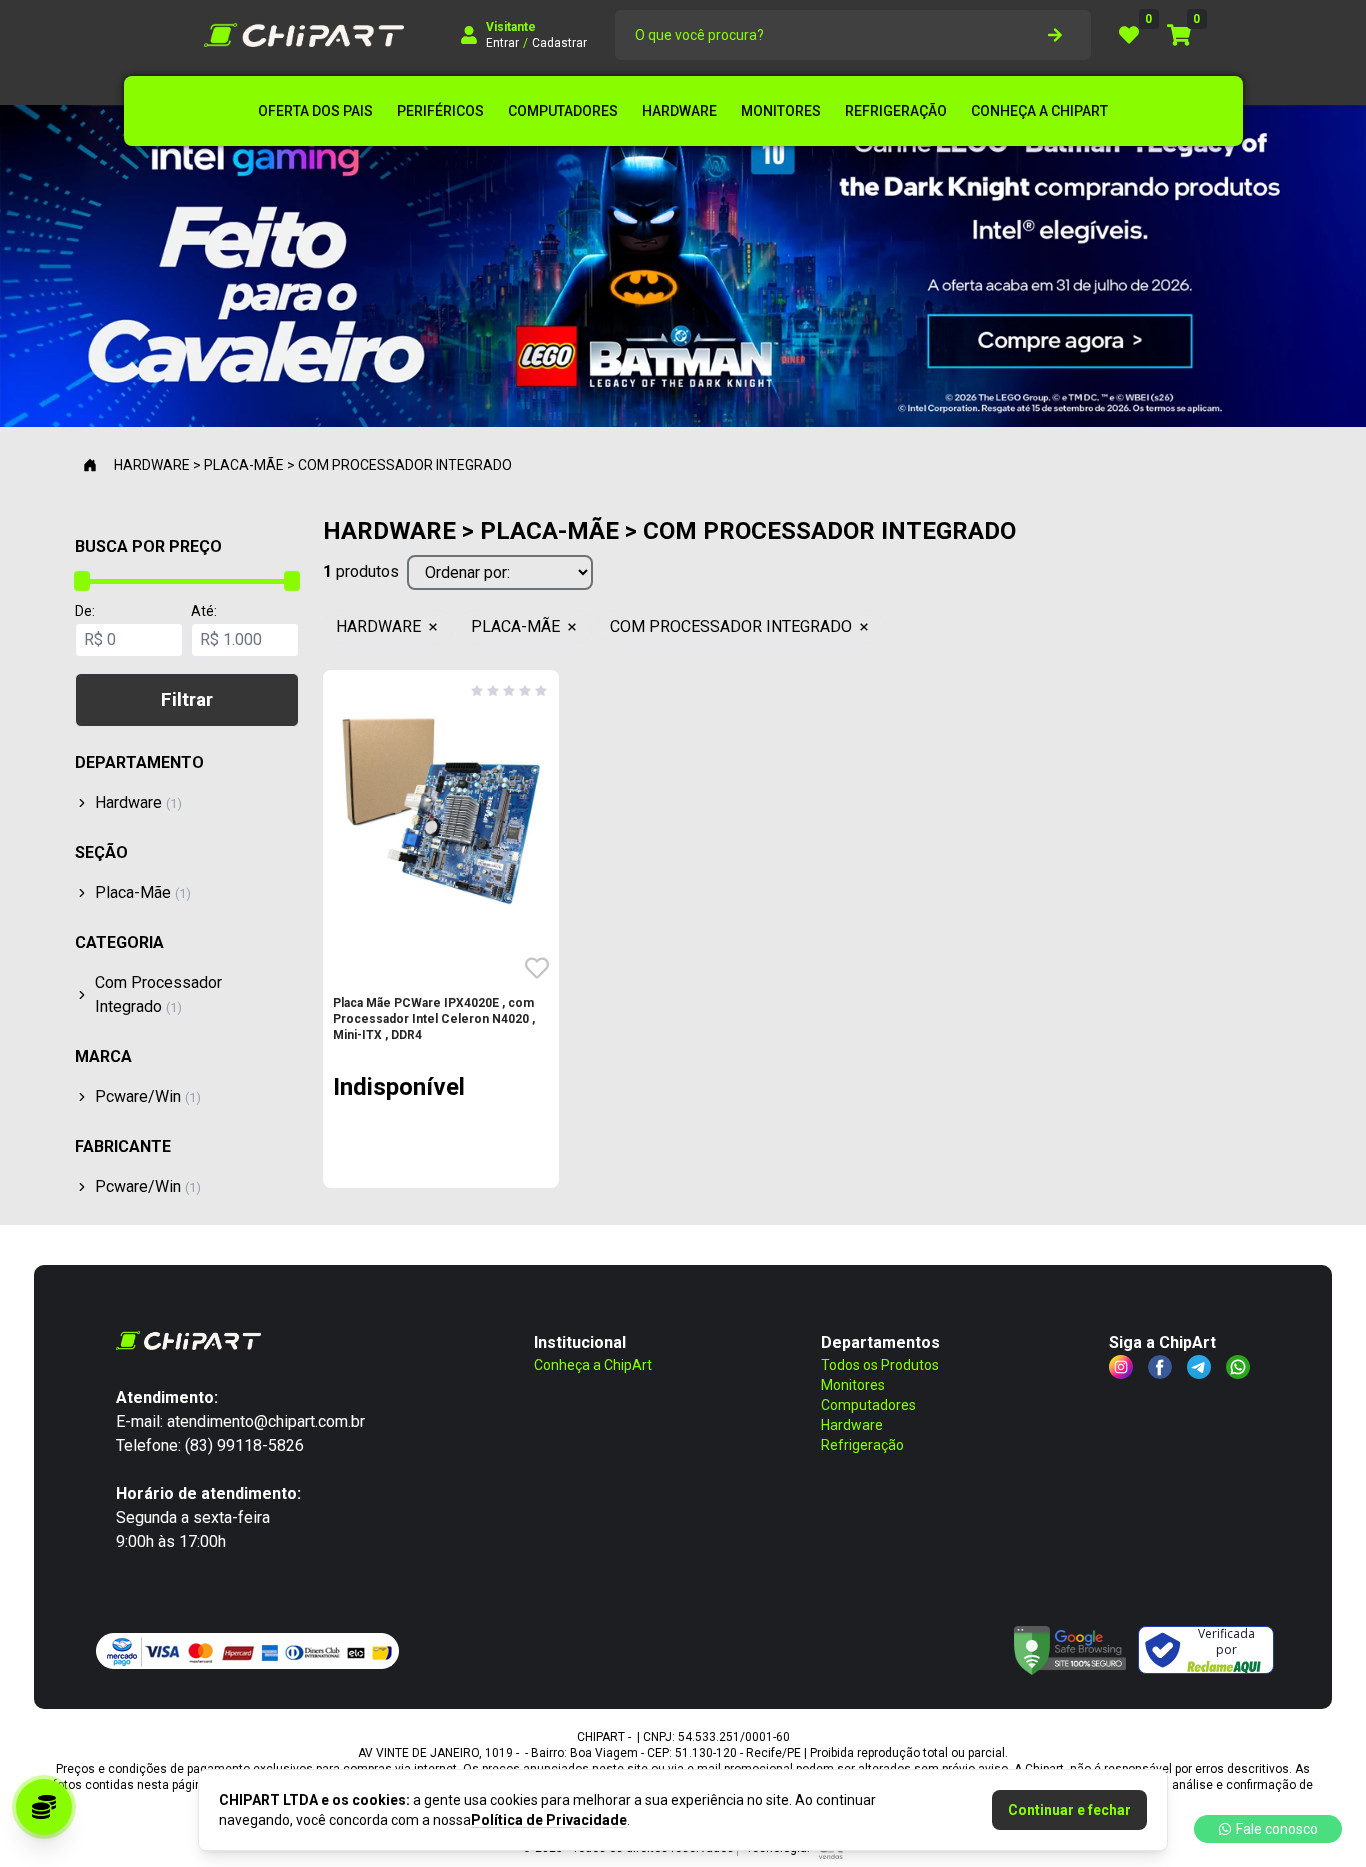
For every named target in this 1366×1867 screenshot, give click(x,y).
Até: (204, 611)
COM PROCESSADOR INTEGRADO (731, 626)
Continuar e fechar (1069, 1810)
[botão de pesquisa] (1055, 35)
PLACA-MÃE (515, 626)
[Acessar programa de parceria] (44, 1807)
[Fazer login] (469, 35)
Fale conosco (1277, 1829)
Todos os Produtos (880, 1365)
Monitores (853, 1385)
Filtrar (187, 699)
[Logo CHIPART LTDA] (304, 35)
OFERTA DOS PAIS (315, 111)
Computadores (868, 1405)
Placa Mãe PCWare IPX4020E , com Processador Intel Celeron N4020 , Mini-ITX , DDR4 (434, 1019)
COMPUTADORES (563, 111)
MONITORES (781, 111)
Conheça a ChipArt (593, 1365)
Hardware (852, 1425)
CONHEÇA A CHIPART (1039, 111)
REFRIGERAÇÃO (896, 111)
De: (85, 611)
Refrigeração (862, 1445)
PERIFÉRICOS (440, 111)
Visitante (511, 27)
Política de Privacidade (549, 1820)
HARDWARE (679, 111)
